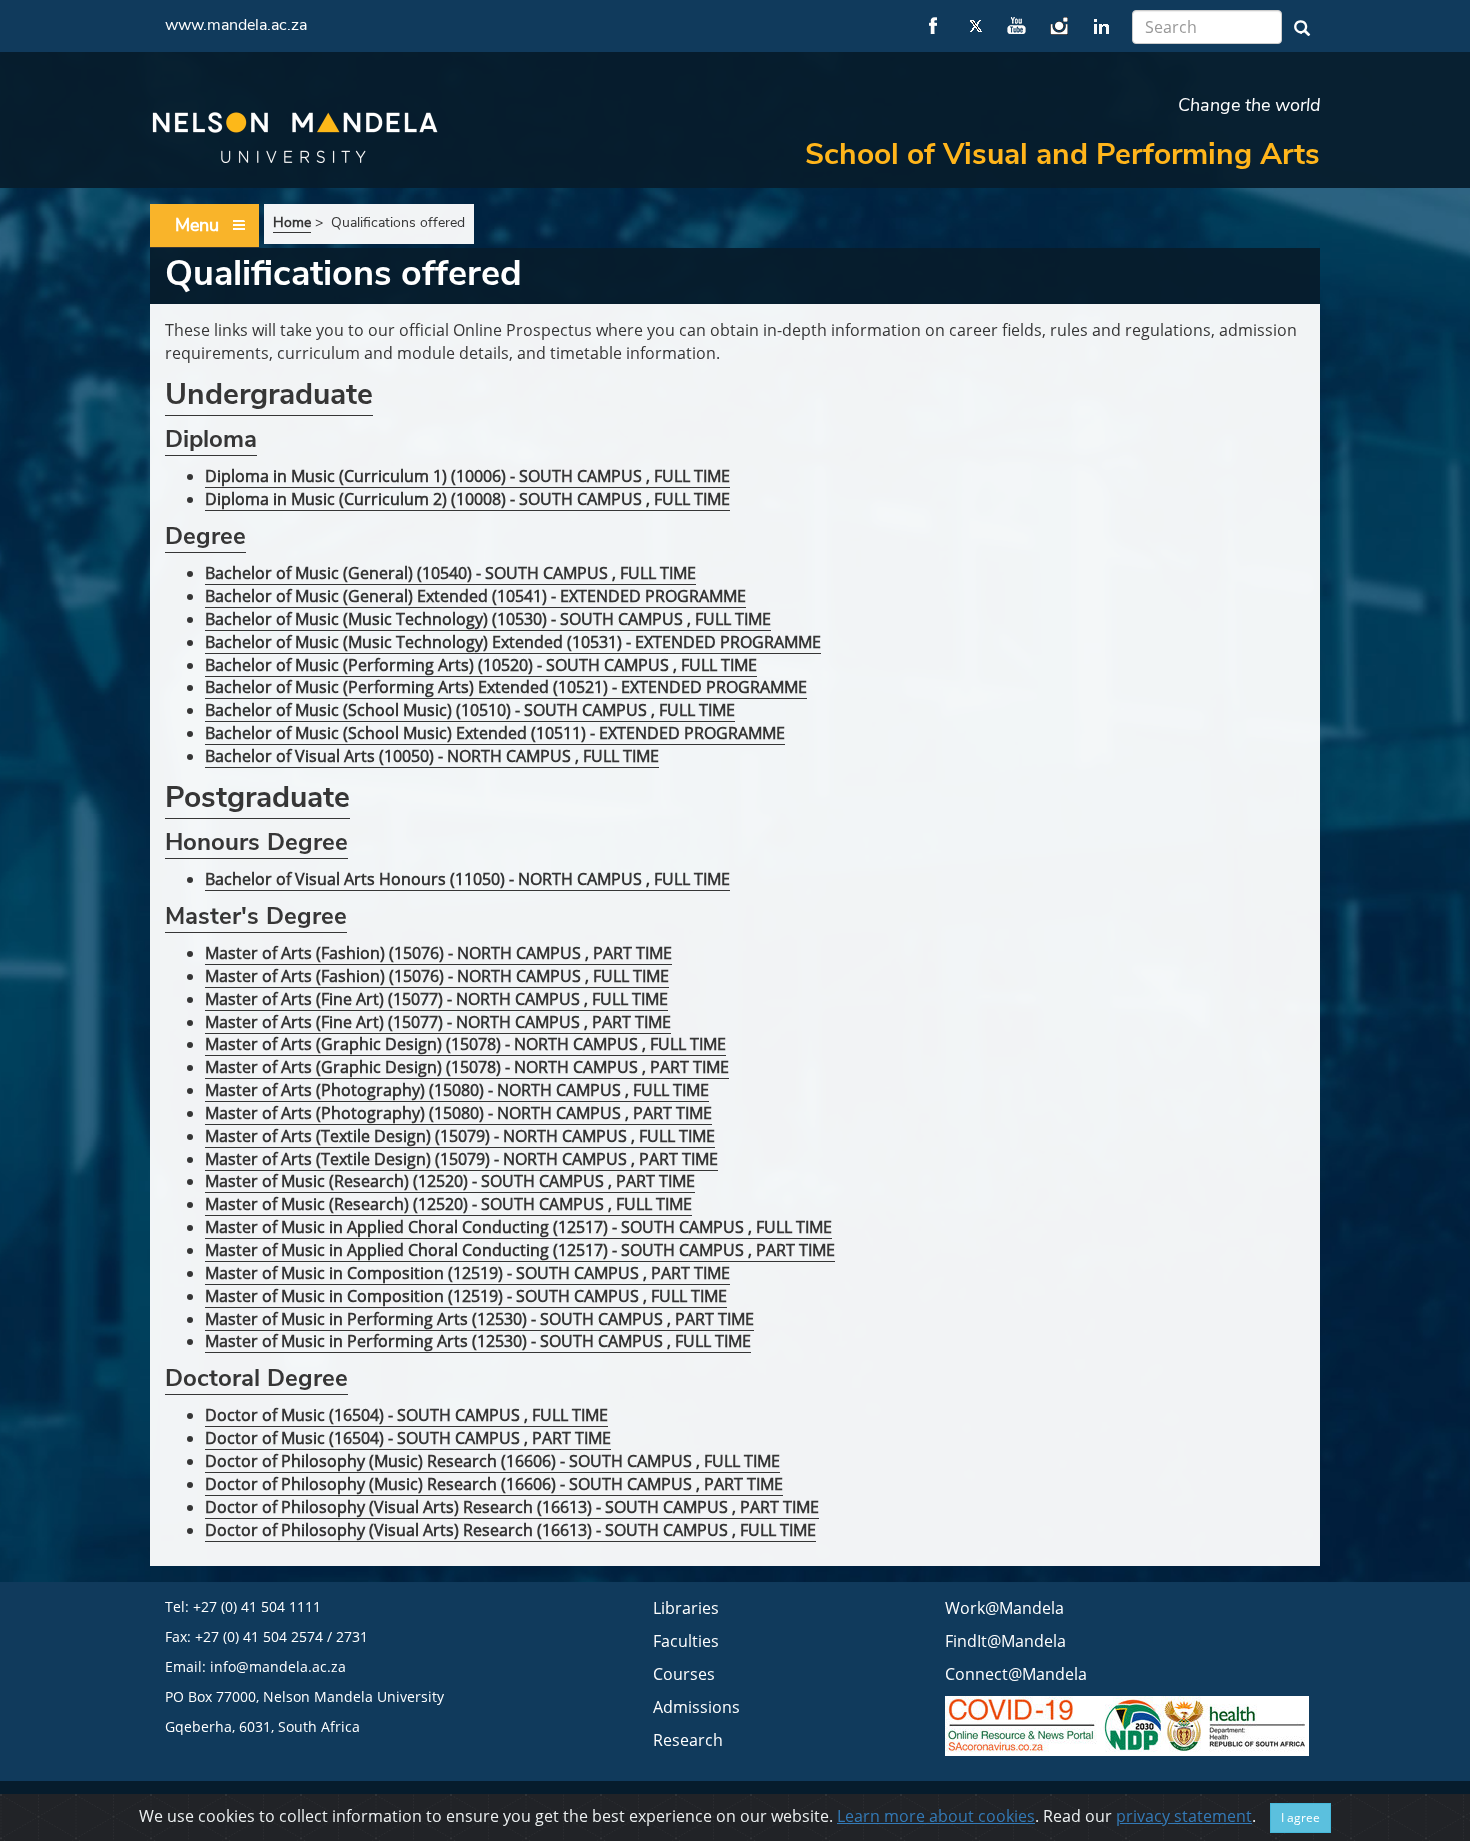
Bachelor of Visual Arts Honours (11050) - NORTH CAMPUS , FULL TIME (467, 879)
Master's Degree (256, 916)
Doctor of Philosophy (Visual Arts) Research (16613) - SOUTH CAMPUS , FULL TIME (510, 1530)
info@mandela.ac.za (278, 1666)
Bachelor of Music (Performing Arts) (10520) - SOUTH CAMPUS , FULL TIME (481, 665)
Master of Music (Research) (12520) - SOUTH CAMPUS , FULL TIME (448, 1204)
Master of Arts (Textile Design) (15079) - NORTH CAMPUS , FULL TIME (460, 1136)
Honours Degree (256, 842)
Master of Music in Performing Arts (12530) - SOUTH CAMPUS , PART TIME (479, 1319)
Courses (684, 1674)
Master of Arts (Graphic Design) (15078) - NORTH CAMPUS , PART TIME (467, 1067)
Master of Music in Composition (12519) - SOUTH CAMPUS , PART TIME (467, 1273)
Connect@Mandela (1016, 1674)
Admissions (696, 1707)
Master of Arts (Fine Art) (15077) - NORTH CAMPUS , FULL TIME (436, 999)
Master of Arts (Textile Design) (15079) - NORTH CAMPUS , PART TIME (461, 1159)
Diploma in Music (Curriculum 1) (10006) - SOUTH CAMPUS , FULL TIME (467, 476)
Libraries (686, 1608)
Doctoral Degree (256, 1378)
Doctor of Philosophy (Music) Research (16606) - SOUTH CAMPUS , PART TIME (494, 1484)
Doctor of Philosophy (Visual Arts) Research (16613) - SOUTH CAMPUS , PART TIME (512, 1507)
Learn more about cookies (936, 1816)
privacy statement (1184, 1816)
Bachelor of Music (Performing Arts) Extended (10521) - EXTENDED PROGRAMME (506, 687)
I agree (1300, 1817)
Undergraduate (269, 394)
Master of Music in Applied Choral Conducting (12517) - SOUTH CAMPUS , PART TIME (520, 1250)
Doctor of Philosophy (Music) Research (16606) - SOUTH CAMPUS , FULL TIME (492, 1461)
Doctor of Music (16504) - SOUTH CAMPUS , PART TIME (408, 1438)
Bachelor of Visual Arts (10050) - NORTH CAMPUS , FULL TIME (432, 756)
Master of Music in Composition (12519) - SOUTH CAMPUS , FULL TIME (466, 1296)
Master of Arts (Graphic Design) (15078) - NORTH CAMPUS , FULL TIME (465, 1044)
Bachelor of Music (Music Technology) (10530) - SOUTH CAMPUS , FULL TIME (488, 619)
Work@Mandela (1004, 1608)
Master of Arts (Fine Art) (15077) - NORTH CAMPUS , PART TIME (438, 1022)
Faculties (686, 1641)
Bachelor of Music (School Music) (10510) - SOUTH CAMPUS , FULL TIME (470, 710)
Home (292, 222)
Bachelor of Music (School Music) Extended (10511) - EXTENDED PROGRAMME (495, 733)
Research (688, 1740)
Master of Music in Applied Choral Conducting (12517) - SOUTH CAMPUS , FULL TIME (518, 1227)
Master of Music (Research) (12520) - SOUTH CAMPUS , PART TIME (450, 1181)
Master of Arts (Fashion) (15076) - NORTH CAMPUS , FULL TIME (437, 976)
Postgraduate (257, 797)
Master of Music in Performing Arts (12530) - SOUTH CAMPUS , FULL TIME (478, 1341)
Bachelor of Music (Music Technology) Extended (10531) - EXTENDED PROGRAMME (513, 642)
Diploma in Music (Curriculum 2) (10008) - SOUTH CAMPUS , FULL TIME (467, 499)
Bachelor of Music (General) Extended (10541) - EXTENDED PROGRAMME (475, 596)
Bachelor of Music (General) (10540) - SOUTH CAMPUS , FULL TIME (450, 573)
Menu (197, 225)
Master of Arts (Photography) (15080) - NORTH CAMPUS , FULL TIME (457, 1090)
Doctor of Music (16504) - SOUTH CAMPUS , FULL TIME (406, 1415)
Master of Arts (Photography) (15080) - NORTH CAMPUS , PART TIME (458, 1113)
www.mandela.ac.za (236, 25)
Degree (205, 536)
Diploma (211, 439)
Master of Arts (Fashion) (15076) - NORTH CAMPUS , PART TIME (438, 953)
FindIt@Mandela (1005, 1641)
